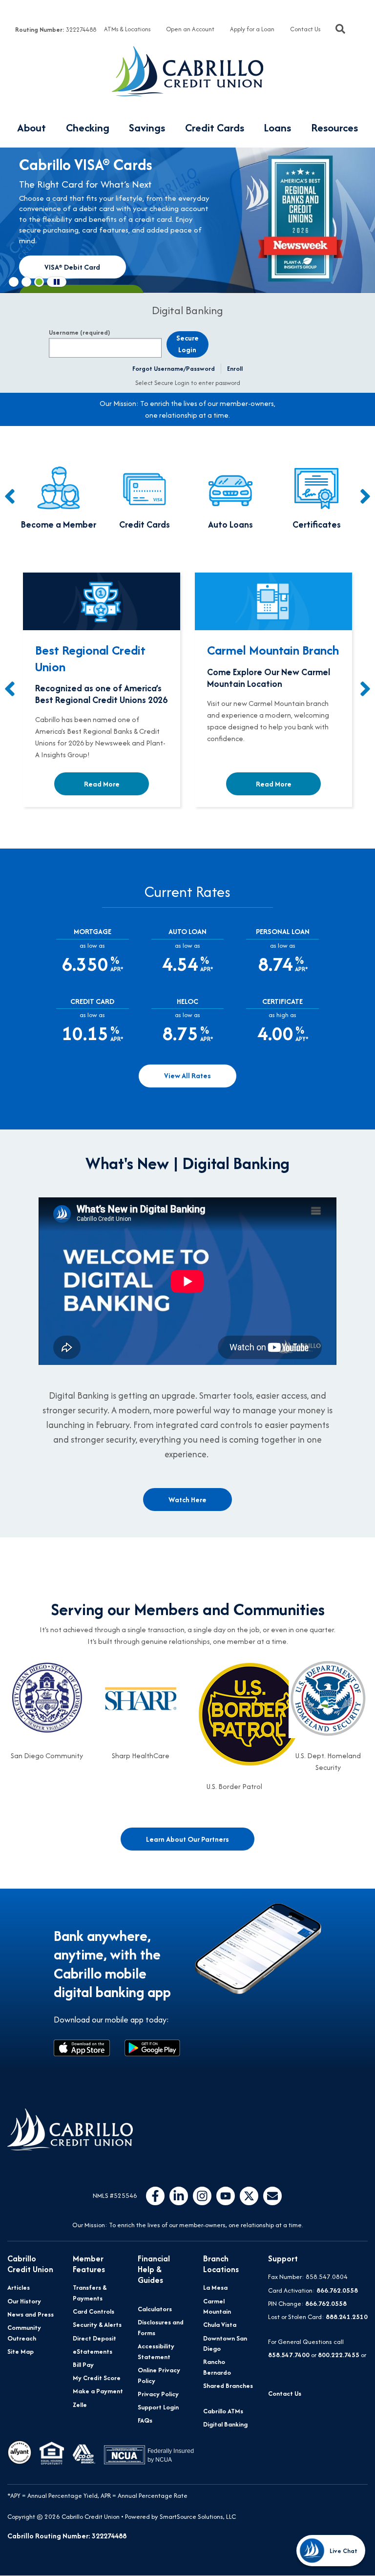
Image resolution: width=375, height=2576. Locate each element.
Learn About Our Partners (187, 1839)
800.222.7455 (339, 2355)
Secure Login (187, 344)
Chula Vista (220, 2325)
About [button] (31, 128)
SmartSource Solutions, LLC (198, 2517)
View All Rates (187, 1075)
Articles (19, 2288)
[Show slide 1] (14, 282)
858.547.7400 (289, 2355)
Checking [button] (88, 128)
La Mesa (215, 2288)
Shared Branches (228, 2386)
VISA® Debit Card (72, 267)
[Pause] (57, 282)
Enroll (235, 369)
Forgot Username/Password (174, 369)
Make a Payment (98, 2391)
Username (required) (79, 333)
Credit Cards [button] (215, 128)
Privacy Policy (158, 2394)
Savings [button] (147, 128)
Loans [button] (277, 128)
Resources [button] (334, 128)
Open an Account (190, 29)
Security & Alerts (97, 2325)
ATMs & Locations (127, 29)
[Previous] (10, 497)
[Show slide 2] (26, 282)
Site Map (21, 2352)
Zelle (80, 2405)
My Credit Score (97, 2378)
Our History (24, 2301)
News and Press (31, 2314)
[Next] (365, 497)
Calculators (155, 2309)
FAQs (145, 2420)
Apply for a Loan (252, 29)
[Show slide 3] (39, 282)
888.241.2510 (347, 2317)
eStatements (93, 2352)
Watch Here (187, 1500)
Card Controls (94, 2311)
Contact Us (305, 29)
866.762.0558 (337, 2290)
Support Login (158, 2407)
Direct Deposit (94, 2338)
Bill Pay (83, 2365)
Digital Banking (225, 2424)
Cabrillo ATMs (223, 2411)
